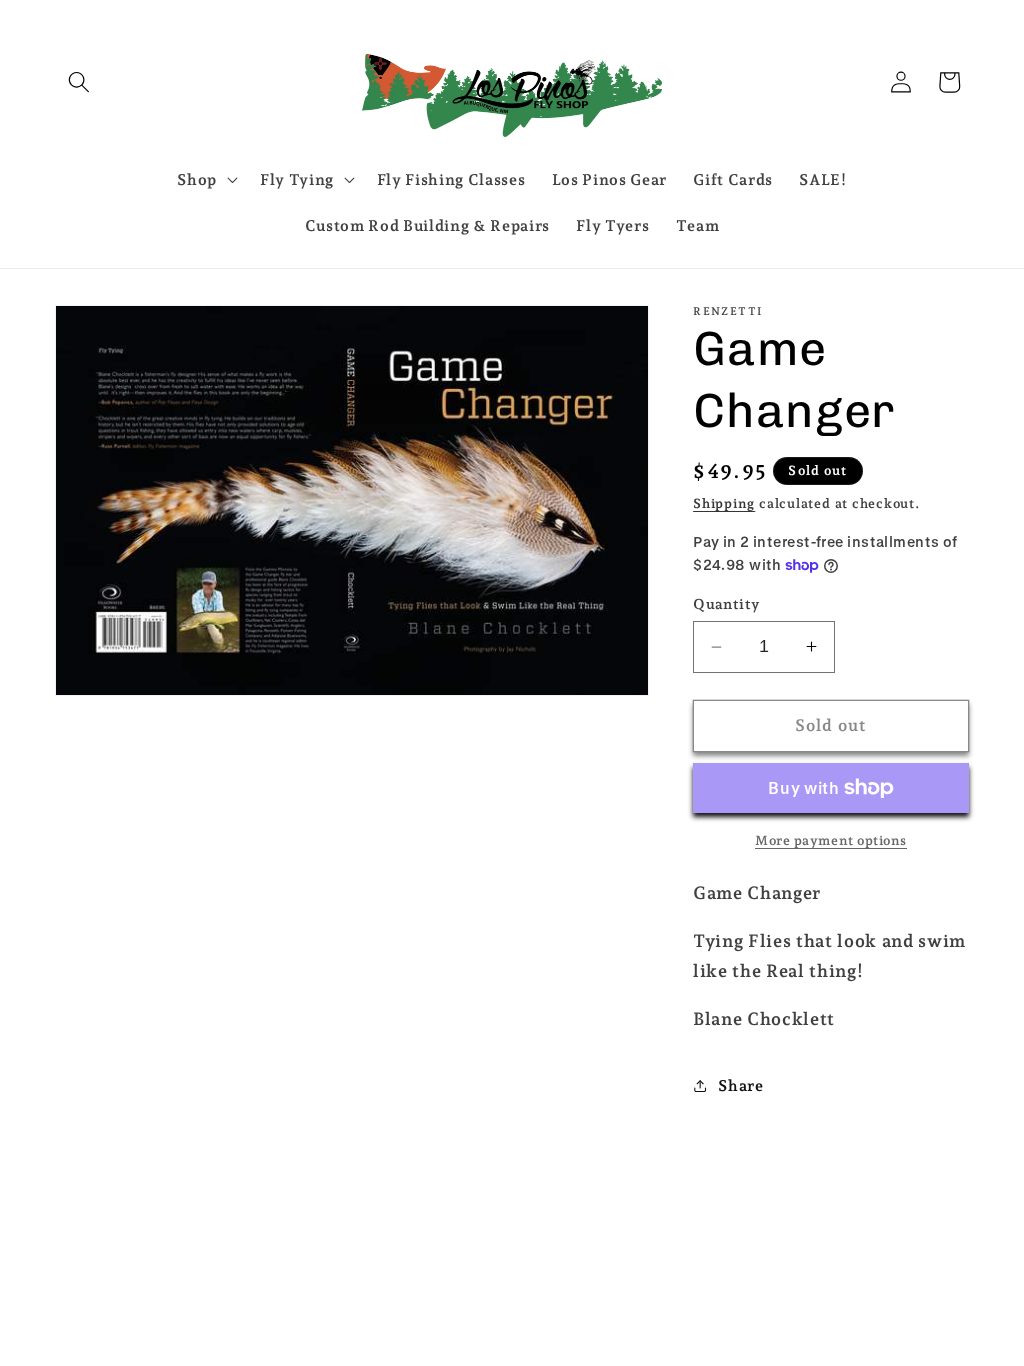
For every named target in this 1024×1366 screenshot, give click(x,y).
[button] (79, 82)
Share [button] (740, 1085)
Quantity (726, 604)
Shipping (724, 503)
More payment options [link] (831, 840)
